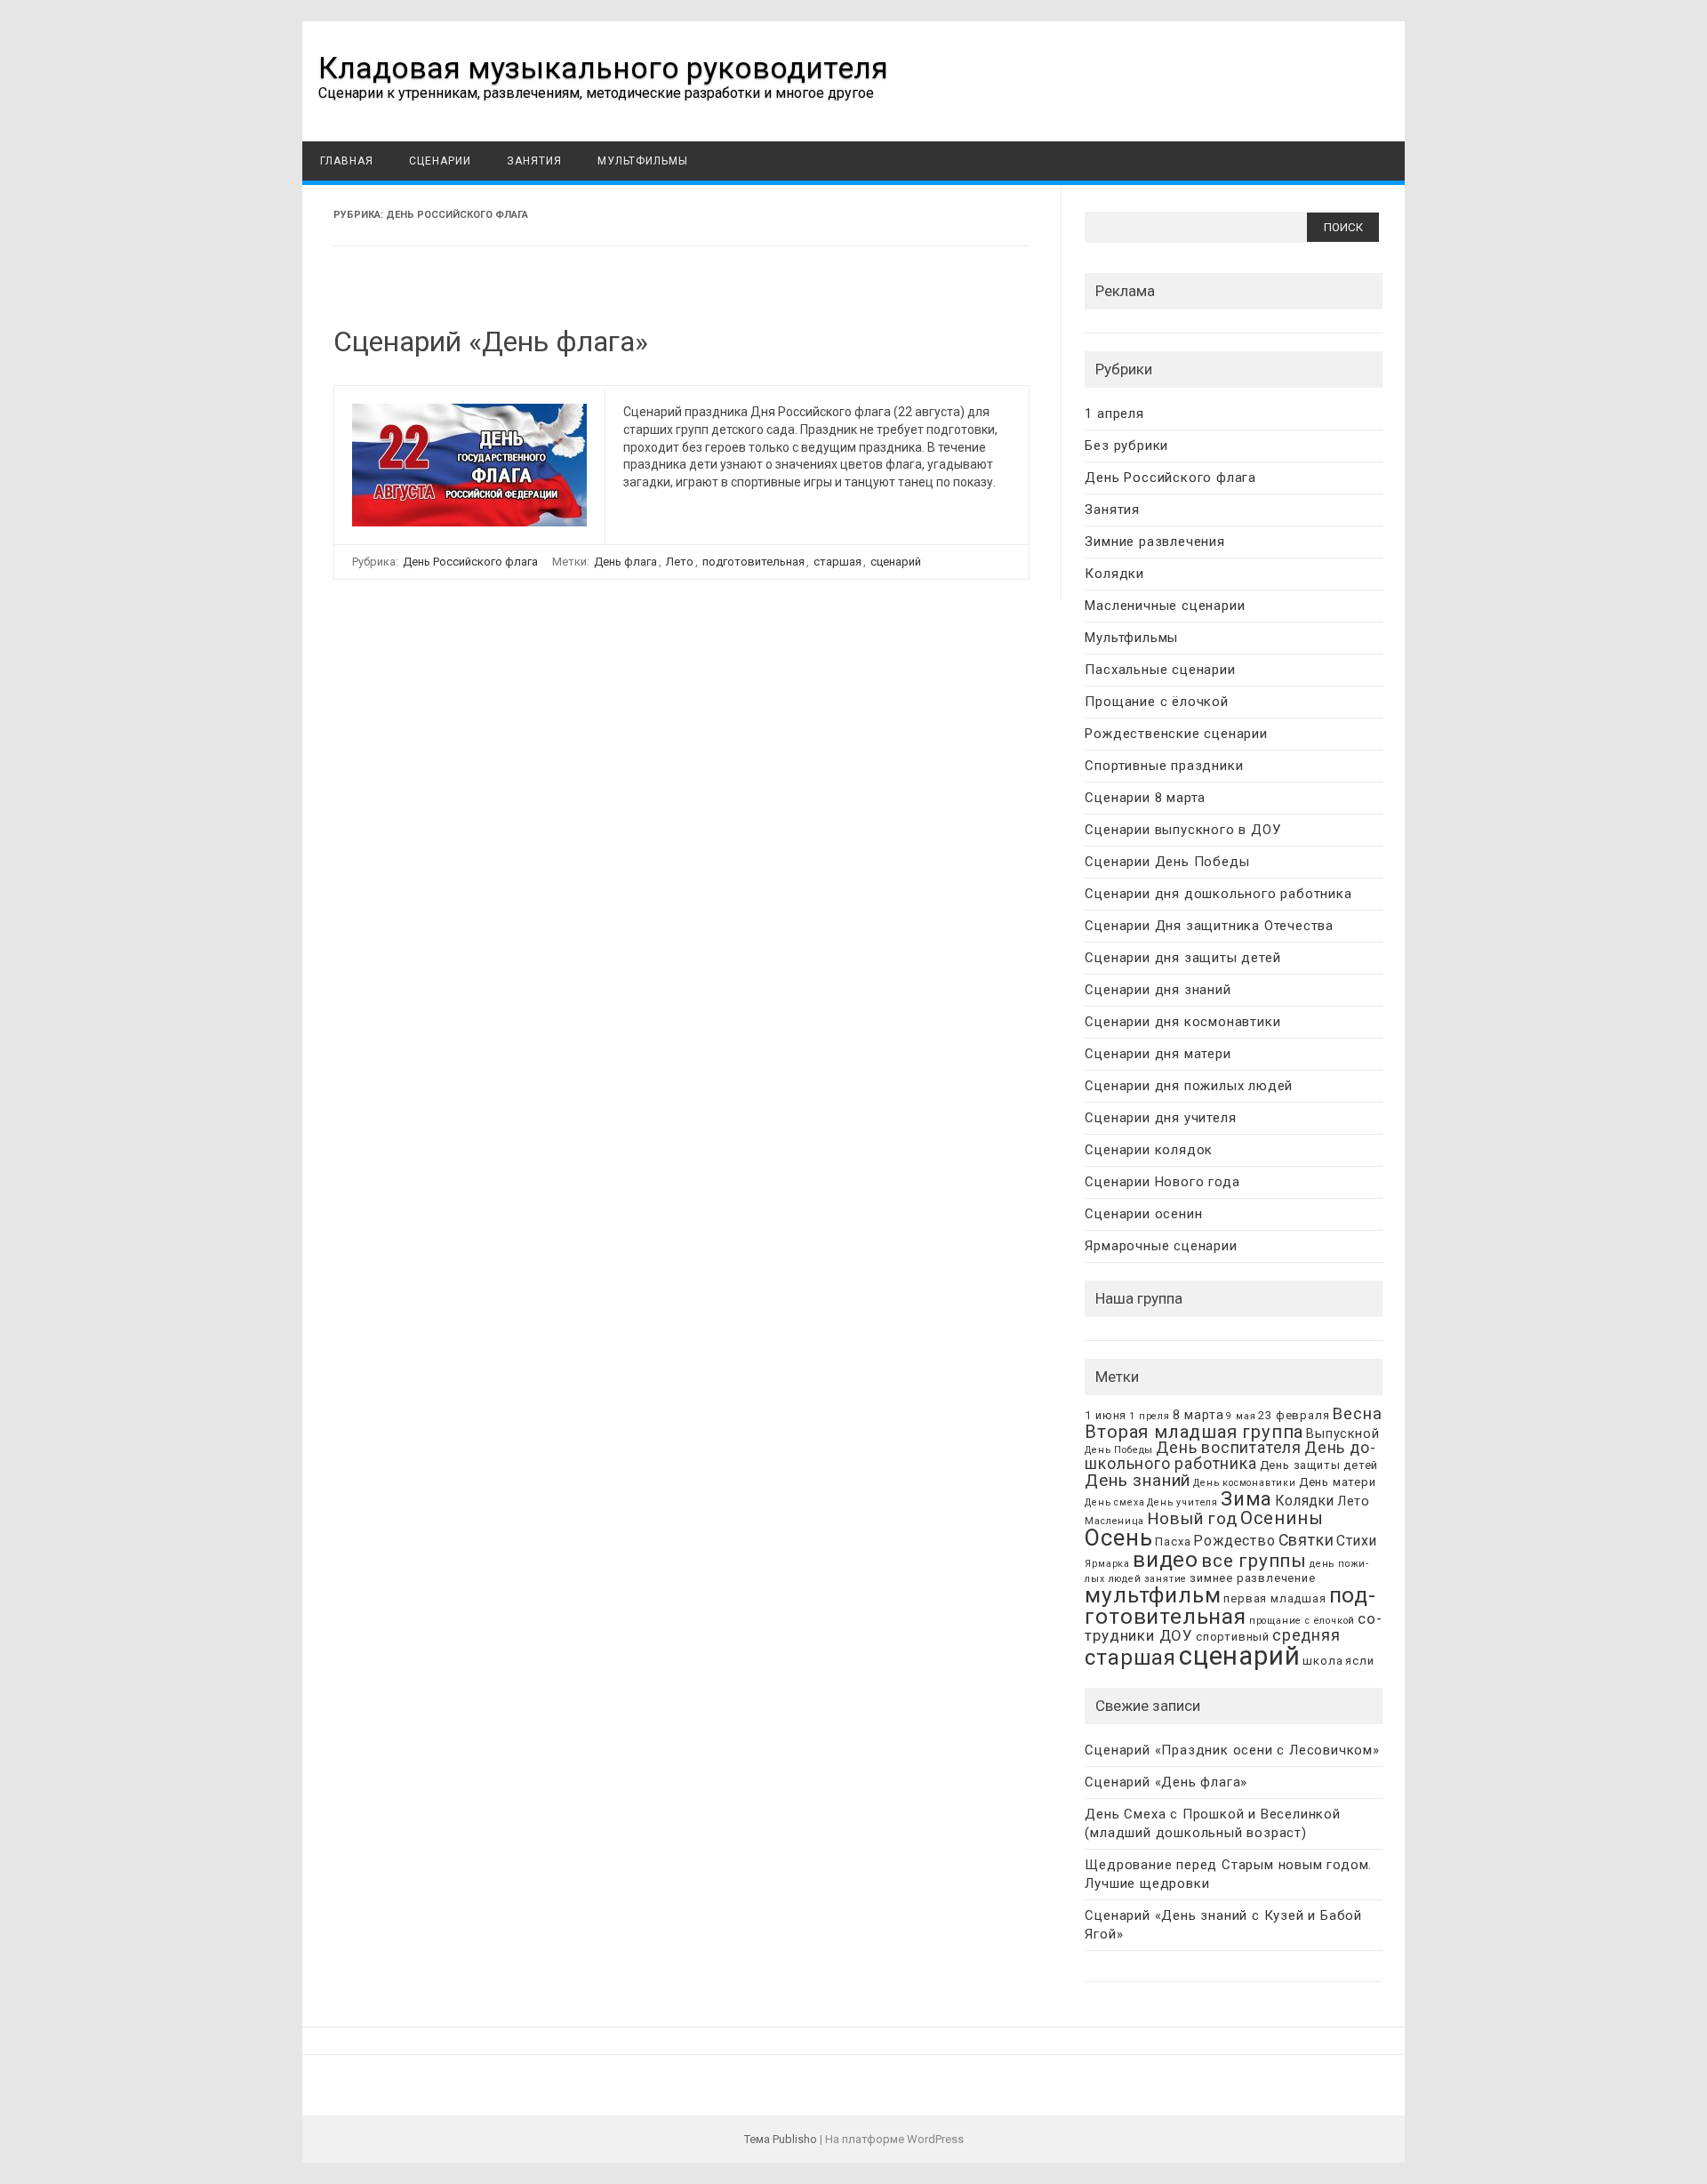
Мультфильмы (643, 161)
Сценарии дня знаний (1158, 990)
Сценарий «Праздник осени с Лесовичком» (1232, 1750)
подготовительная (753, 562)
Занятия (534, 161)
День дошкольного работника (1230, 1456)
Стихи (1356, 1541)
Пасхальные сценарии (1160, 670)
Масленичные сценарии (1165, 606)
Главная (347, 161)
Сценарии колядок (1149, 1150)
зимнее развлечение (1252, 1578)
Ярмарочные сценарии (1161, 1246)
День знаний (1138, 1480)
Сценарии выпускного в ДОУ (1182, 830)
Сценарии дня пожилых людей (1189, 1086)
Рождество (1234, 1541)
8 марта (1198, 1415)
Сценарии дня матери (1158, 1054)
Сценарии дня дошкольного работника (1218, 894)
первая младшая (1274, 1598)
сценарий (896, 562)
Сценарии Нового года (1162, 1182)
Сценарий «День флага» (491, 341)
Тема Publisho (781, 2139)
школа (1322, 1661)
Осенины (1282, 1518)
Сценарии (440, 161)
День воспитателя (1229, 1448)
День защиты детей (1319, 1465)
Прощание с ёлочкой (1156, 702)
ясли (1359, 1661)
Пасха (1173, 1542)
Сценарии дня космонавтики (1182, 1022)
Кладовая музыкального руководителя (603, 68)
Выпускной (1342, 1434)
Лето (680, 562)
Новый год (1192, 1518)
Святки (1306, 1540)
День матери (1338, 1482)
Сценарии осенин (1143, 1214)
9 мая (1241, 1416)
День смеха (1114, 1502)
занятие (1166, 1579)
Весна (1357, 1413)
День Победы (1119, 1450)
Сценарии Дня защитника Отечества (1209, 926)
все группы (1254, 1561)
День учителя (1182, 1502)
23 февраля (1294, 1415)
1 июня (1106, 1415)
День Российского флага (470, 562)
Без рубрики (1126, 446)
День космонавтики (1245, 1483)
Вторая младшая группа (1194, 1432)
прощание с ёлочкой (1302, 1621)
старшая (837, 562)
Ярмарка (1107, 1564)
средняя (1306, 1635)
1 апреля (1114, 414)
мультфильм (1153, 1595)
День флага (625, 562)
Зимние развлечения (1154, 542)
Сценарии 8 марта (1145, 798)
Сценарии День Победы (1167, 862)
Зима (1246, 1498)
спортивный (1233, 1637)
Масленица (1114, 1521)
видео (1166, 1559)
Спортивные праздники (1164, 766)
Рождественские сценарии (1176, 734)
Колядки (1114, 574)
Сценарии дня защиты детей (1182, 958)
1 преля (1150, 1416)
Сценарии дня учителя (1160, 1118)
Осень (1118, 1538)
